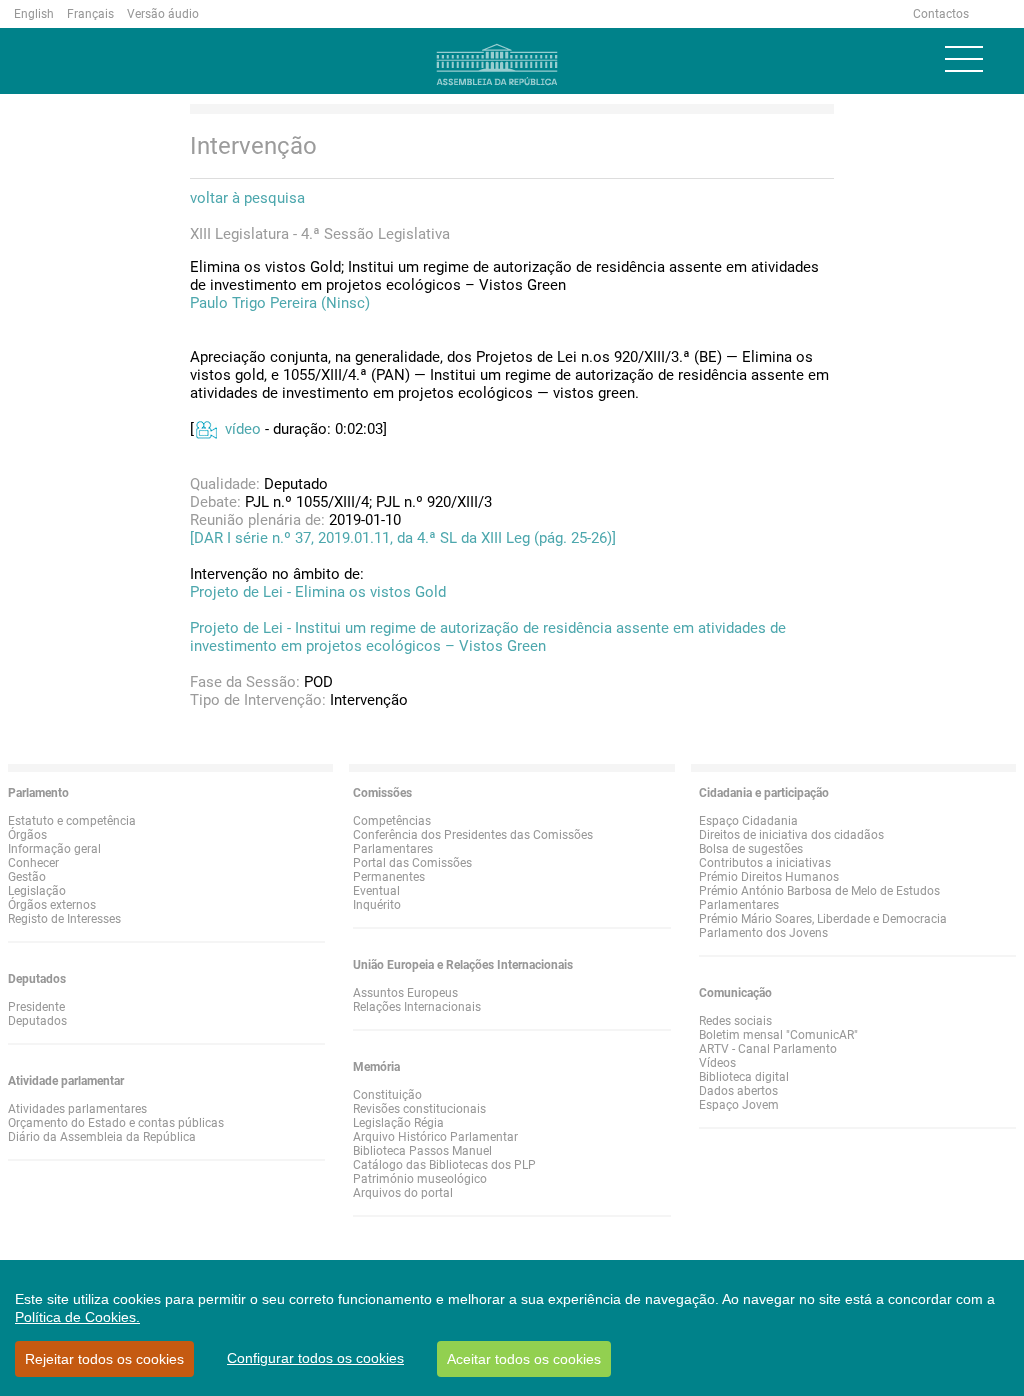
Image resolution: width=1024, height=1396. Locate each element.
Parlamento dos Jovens (763, 933)
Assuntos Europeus (405, 993)
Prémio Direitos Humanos (769, 877)
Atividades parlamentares (77, 1109)
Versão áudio (163, 14)
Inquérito (377, 905)
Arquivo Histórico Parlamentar (435, 1137)
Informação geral (54, 849)
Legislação (37, 891)
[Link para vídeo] (205, 429)
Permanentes (389, 877)
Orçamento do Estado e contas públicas (116, 1123)
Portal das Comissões (412, 863)
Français (90, 14)
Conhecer (33, 863)
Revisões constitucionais (419, 1109)
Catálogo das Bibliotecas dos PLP (444, 1165)
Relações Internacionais (417, 1007)
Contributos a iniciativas (765, 863)
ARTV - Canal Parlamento (768, 1049)
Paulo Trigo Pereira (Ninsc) (280, 303)
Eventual (376, 891)
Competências (392, 821)
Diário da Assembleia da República (102, 1137)
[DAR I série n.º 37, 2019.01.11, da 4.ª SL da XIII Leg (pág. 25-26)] (403, 538)
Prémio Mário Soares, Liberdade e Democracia (823, 919)
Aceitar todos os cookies (524, 1359)
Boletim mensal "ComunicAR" (778, 1035)
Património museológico (420, 1179)
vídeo (243, 429)
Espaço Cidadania (748, 821)
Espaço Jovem (739, 1105)
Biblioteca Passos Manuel (422, 1151)
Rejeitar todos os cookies (104, 1359)
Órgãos (27, 835)
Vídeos (717, 1063)
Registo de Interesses (64, 919)
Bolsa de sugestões (751, 849)
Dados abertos (738, 1091)
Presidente (36, 1007)
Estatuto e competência (72, 821)
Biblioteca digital (744, 1077)
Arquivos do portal (403, 1193)
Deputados (37, 1021)
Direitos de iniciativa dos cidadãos (791, 835)
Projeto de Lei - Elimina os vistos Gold (318, 592)
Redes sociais (735, 1021)
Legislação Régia (398, 1123)
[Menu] (964, 59)
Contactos (941, 14)
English (34, 14)
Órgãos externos (52, 905)
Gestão (27, 877)
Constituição (387, 1095)
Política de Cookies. (77, 1317)
